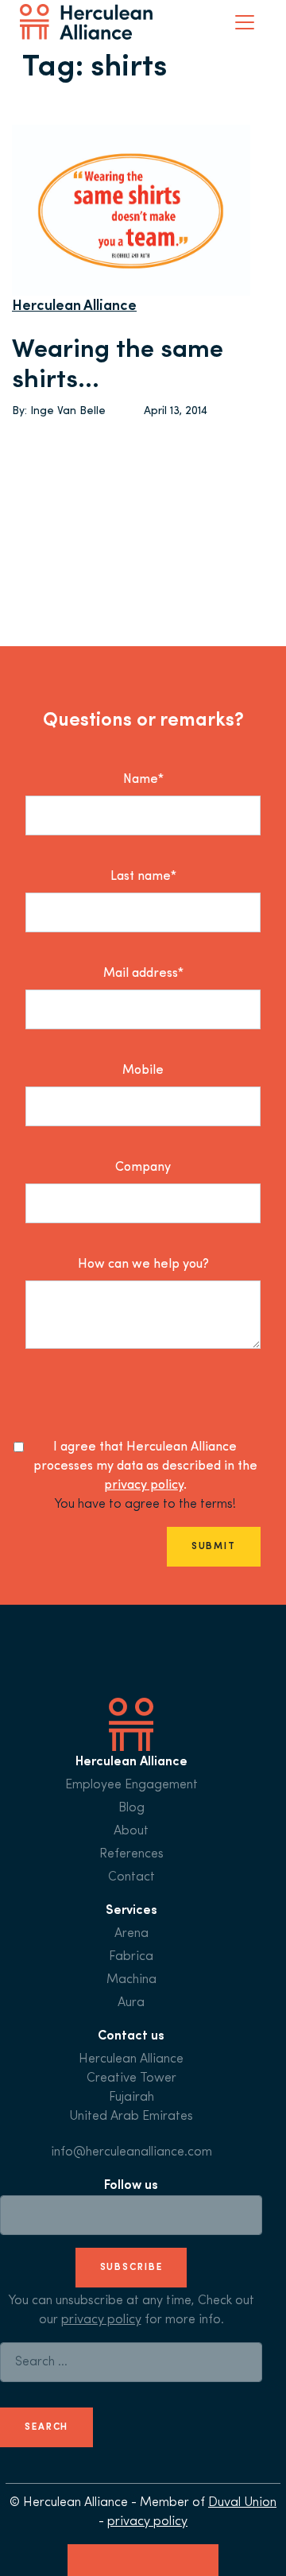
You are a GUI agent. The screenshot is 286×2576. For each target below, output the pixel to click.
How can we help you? (143, 1265)
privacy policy (144, 1486)
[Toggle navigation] (245, 22)
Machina (131, 1980)
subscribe (131, 2268)
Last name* (143, 877)
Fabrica (131, 1957)
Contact (131, 1877)
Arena (131, 1934)
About (131, 1831)
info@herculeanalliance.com (131, 2152)
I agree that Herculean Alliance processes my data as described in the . (145, 1466)
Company (143, 1168)
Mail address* (143, 974)
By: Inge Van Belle (59, 411)
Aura (131, 2003)
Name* (143, 780)
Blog (131, 1808)
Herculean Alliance (74, 307)
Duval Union (242, 2503)
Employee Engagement (131, 1785)
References (131, 1854)
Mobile (143, 1071)
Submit (214, 1547)
